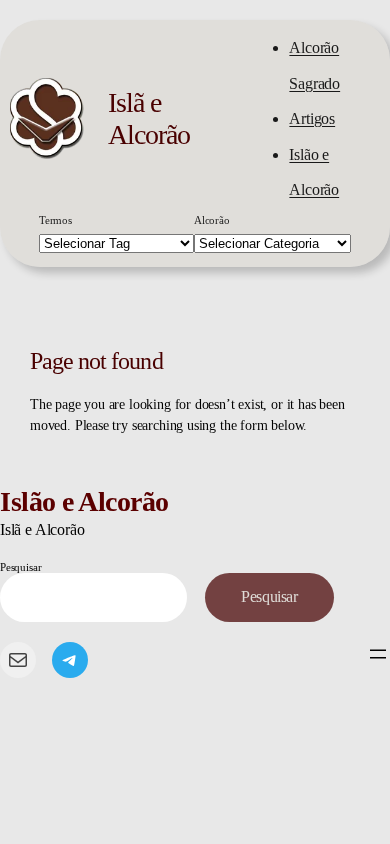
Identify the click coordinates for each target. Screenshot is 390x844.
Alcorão (212, 220)
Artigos (312, 118)
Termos (55, 220)
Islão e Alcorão (84, 501)
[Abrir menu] (378, 654)
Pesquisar (20, 567)
